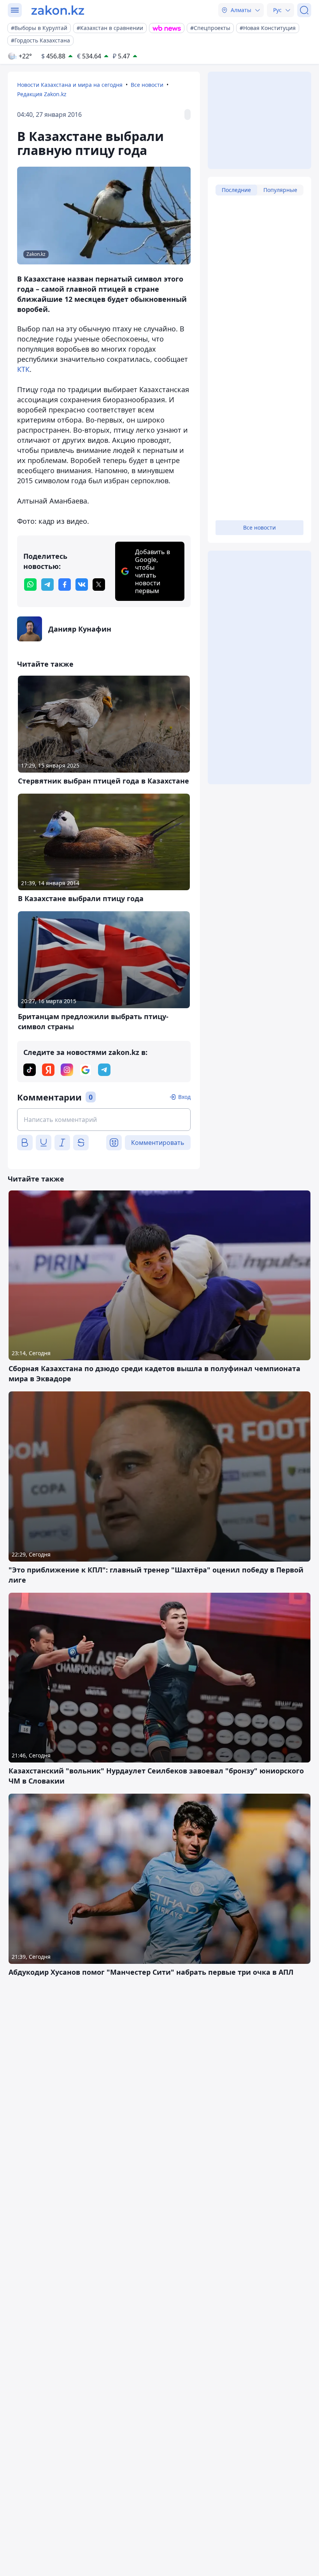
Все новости (147, 85)
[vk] (82, 585)
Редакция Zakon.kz (42, 94)
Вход (184, 1097)
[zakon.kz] (58, 10)
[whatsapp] (30, 585)
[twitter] (99, 585)
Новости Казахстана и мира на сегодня (70, 85)
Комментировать (158, 1143)
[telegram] (47, 585)
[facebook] (65, 585)
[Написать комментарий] (104, 1120)
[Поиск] (304, 10)
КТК (23, 369)
